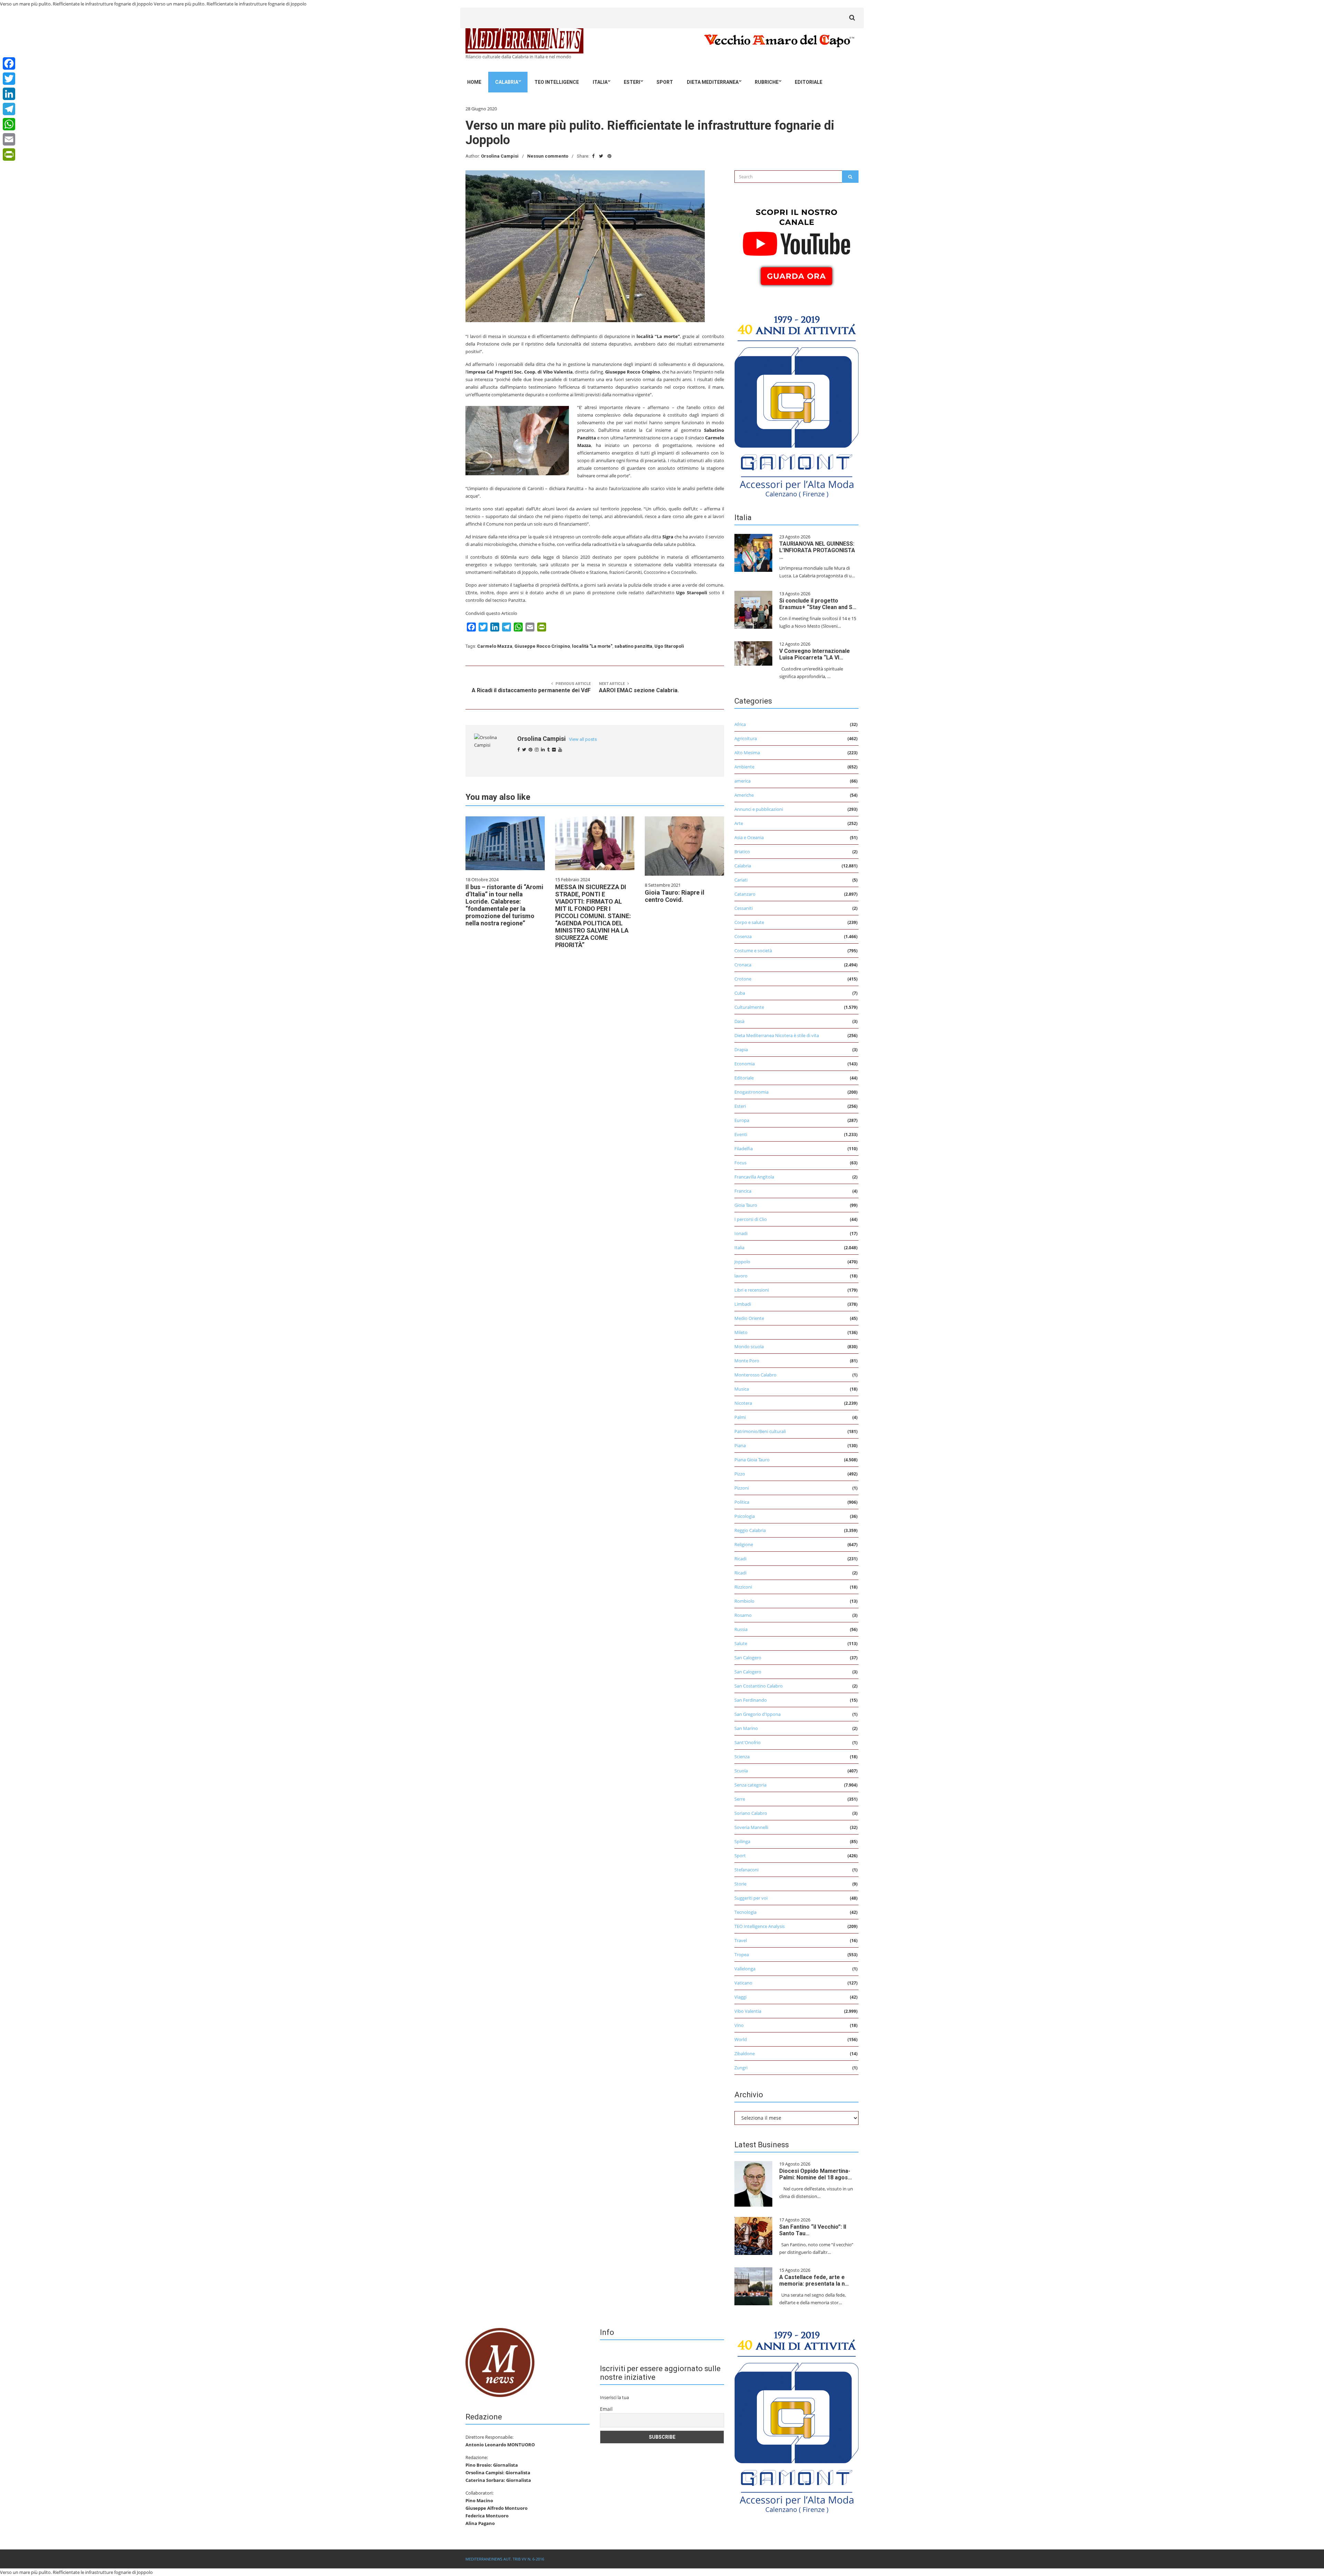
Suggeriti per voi (751, 1898)
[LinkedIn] (9, 94)
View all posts (583, 739)
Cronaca (743, 965)
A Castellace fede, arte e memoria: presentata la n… (814, 2280)
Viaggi (740, 1997)
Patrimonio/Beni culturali (760, 1431)
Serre (740, 1799)
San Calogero (748, 1658)
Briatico (742, 852)
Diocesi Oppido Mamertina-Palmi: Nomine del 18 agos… (816, 2174)
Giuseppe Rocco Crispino (542, 646)
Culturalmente (749, 1007)
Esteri (632, 82)
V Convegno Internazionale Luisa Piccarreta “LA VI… (815, 654)
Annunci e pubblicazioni (759, 809)
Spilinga (742, 1841)
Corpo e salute (749, 922)
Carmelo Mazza (495, 646)
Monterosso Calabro (755, 1375)
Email (606, 2409)
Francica (743, 1191)
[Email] (9, 139)
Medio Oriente (749, 1318)
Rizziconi (743, 1587)
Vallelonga (745, 1969)
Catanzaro (745, 894)
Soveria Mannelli (751, 1827)
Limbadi (743, 1304)
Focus (740, 1163)
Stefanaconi (746, 1870)
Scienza (742, 1757)
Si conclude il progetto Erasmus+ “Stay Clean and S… (818, 604)
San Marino (746, 1728)
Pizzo (740, 1474)
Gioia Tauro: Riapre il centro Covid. (675, 896)
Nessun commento (548, 156)
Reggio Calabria (750, 1530)
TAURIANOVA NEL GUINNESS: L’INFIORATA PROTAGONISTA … (817, 550)
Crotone (743, 979)
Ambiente (744, 767)
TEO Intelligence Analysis (760, 1926)
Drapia (741, 1050)
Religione (744, 1544)
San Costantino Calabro (759, 1686)
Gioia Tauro (746, 1205)
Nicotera (743, 1403)
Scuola (741, 1771)
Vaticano (743, 1983)
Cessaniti (744, 908)
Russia (741, 1629)
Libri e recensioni (752, 1290)
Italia (600, 82)
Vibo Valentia (748, 2011)
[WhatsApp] (9, 124)
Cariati (741, 880)
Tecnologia (745, 1912)
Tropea (742, 1955)
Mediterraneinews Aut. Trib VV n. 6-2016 (505, 2559)
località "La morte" (592, 646)
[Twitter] (9, 79)
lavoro (741, 1276)
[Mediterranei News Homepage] (500, 2362)
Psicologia (745, 1516)
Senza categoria (750, 1785)
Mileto (741, 1332)
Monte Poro (747, 1361)
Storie (740, 1884)
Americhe (744, 795)
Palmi (740, 1417)
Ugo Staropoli (669, 646)
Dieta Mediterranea (713, 82)
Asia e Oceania (749, 837)
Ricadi (740, 1559)
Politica (742, 1502)
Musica (742, 1389)
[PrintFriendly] (9, 155)
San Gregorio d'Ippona (758, 1714)
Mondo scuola (749, 1346)
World (741, 2039)
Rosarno (743, 1615)
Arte (739, 823)
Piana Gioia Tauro (752, 1460)
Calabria (507, 82)
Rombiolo (744, 1601)
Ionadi (741, 1233)
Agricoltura (746, 738)
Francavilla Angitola (754, 1177)
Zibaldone (745, 2053)
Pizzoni (742, 1488)
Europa (742, 1120)
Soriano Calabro (751, 1813)
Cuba (740, 993)
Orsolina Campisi (500, 156)
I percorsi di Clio (751, 1219)
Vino (739, 2025)
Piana (740, 1445)
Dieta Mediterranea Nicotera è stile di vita (777, 1035)
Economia (745, 1064)
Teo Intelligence (557, 82)
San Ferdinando (751, 1700)
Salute (741, 1643)
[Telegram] (9, 109)
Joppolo (742, 1262)
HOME (474, 82)
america (743, 781)
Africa (740, 724)
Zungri (741, 2068)
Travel (741, 1940)
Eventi (741, 1134)
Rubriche (767, 82)
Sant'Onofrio (748, 1742)
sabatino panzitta (633, 646)
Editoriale (809, 82)
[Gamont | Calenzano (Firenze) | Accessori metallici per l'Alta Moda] (796, 405)
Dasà (739, 1021)
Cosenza (743, 936)
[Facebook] (9, 63)
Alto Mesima (747, 753)
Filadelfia (744, 1148)
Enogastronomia (751, 1092)
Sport (665, 82)
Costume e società (753, 951)
